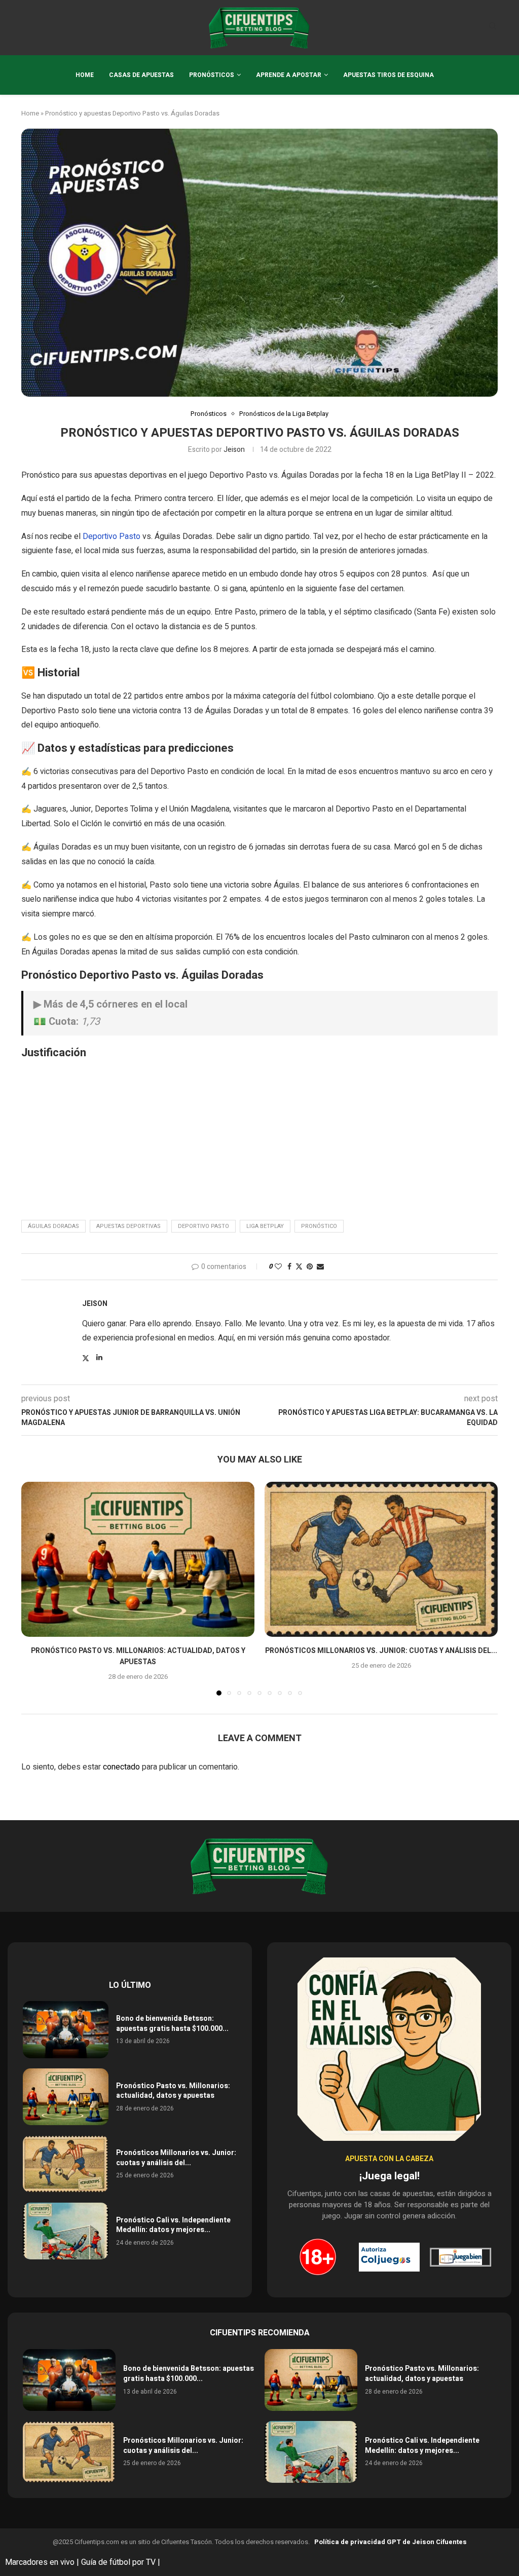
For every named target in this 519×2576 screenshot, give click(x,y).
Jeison (234, 450)
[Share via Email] (320, 1267)
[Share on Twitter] (299, 1267)
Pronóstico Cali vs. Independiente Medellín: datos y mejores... (173, 2225)
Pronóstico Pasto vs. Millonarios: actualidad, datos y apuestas (138, 1656)
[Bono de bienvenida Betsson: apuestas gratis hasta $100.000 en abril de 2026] (66, 2030)
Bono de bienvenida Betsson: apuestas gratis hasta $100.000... (172, 2024)
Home (85, 75)
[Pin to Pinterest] (310, 1267)
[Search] (493, 28)
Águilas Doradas (53, 1226)
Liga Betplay (265, 1226)
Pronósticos (212, 75)
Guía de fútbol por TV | (122, 2562)
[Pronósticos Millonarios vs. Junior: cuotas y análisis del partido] (381, 1560)
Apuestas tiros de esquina (388, 75)
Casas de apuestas (141, 75)
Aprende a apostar (289, 75)
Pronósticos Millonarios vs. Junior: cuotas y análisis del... (381, 1651)
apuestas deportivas (128, 1226)
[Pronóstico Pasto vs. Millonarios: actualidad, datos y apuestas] (138, 1560)
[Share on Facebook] (289, 1267)
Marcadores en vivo (40, 2562)
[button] (35, 1588)
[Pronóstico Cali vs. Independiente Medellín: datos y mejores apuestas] (66, 2231)
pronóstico (319, 1226)
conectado (121, 1767)
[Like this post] (278, 1267)
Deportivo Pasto (112, 536)
